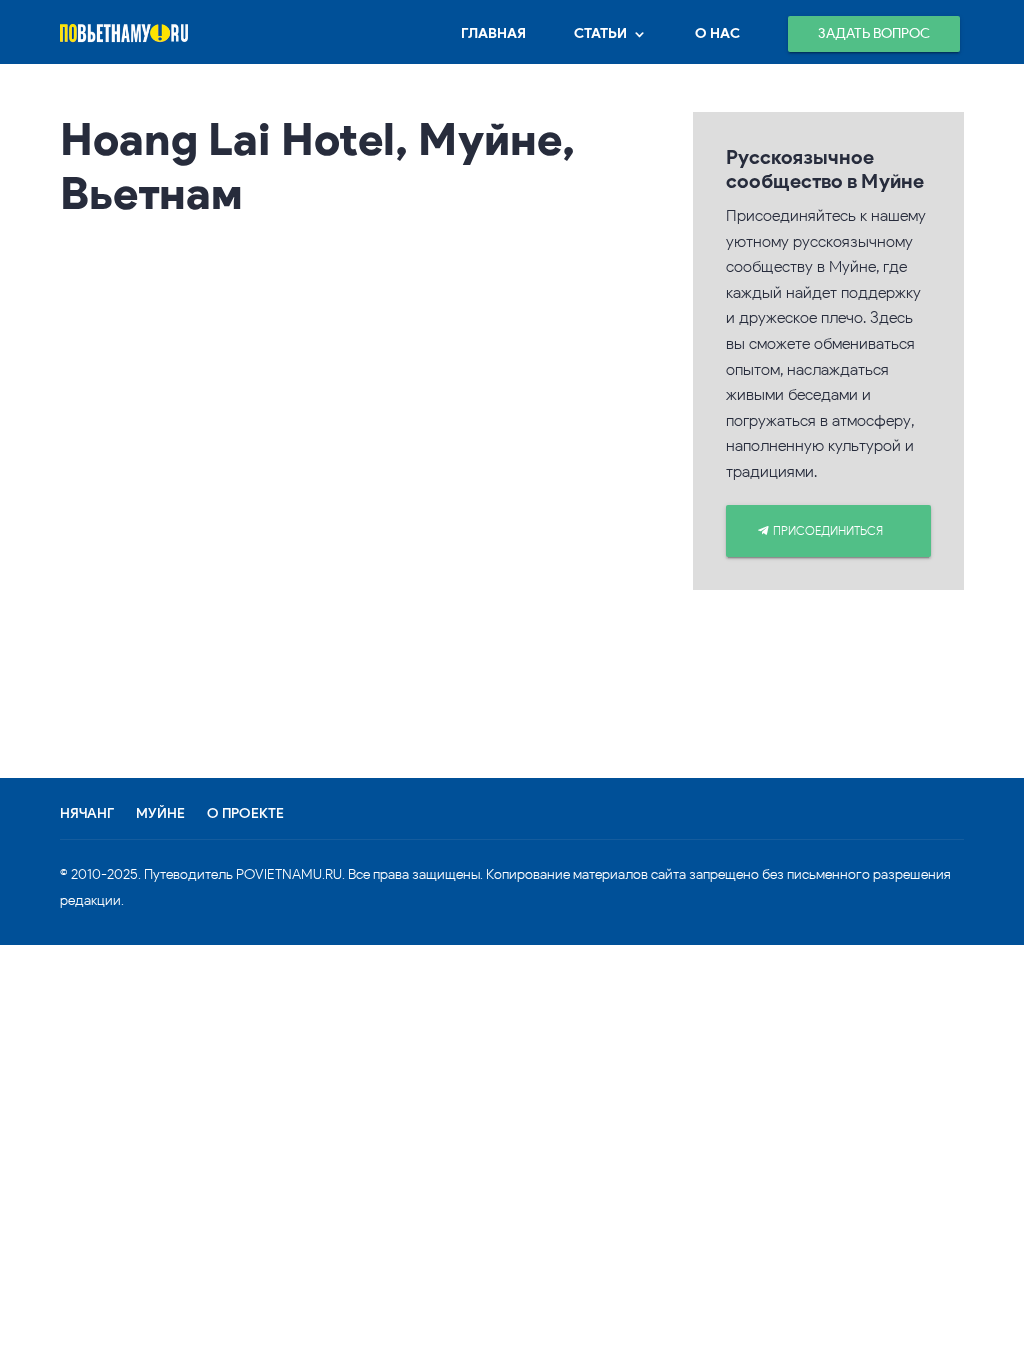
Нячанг (87, 814)
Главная (493, 33)
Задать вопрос (874, 33)
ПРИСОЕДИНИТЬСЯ (828, 530)
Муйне (160, 814)
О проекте (245, 814)
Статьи (600, 33)
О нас (717, 33)
